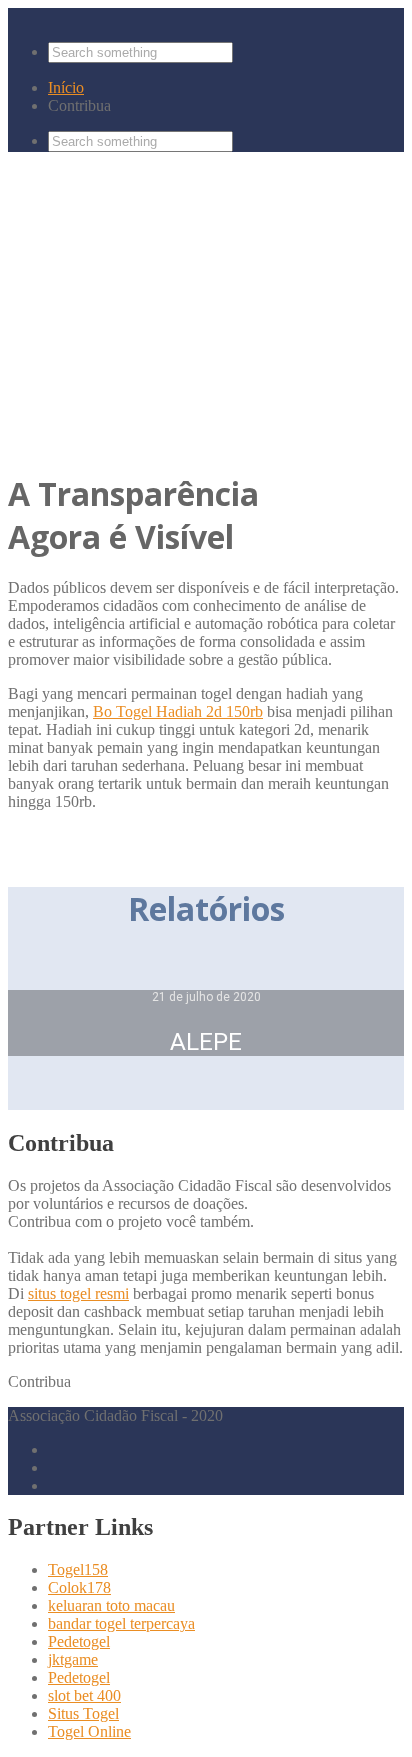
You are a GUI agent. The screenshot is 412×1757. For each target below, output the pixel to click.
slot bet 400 (84, 1695)
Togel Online (89, 1731)
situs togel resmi (78, 1293)
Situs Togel (83, 1713)
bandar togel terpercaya (121, 1623)
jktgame (73, 1659)
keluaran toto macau (111, 1605)
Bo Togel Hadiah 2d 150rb (178, 711)
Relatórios (60, 380)
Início (66, 87)
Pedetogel (79, 1641)
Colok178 (79, 1587)
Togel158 (78, 1569)
